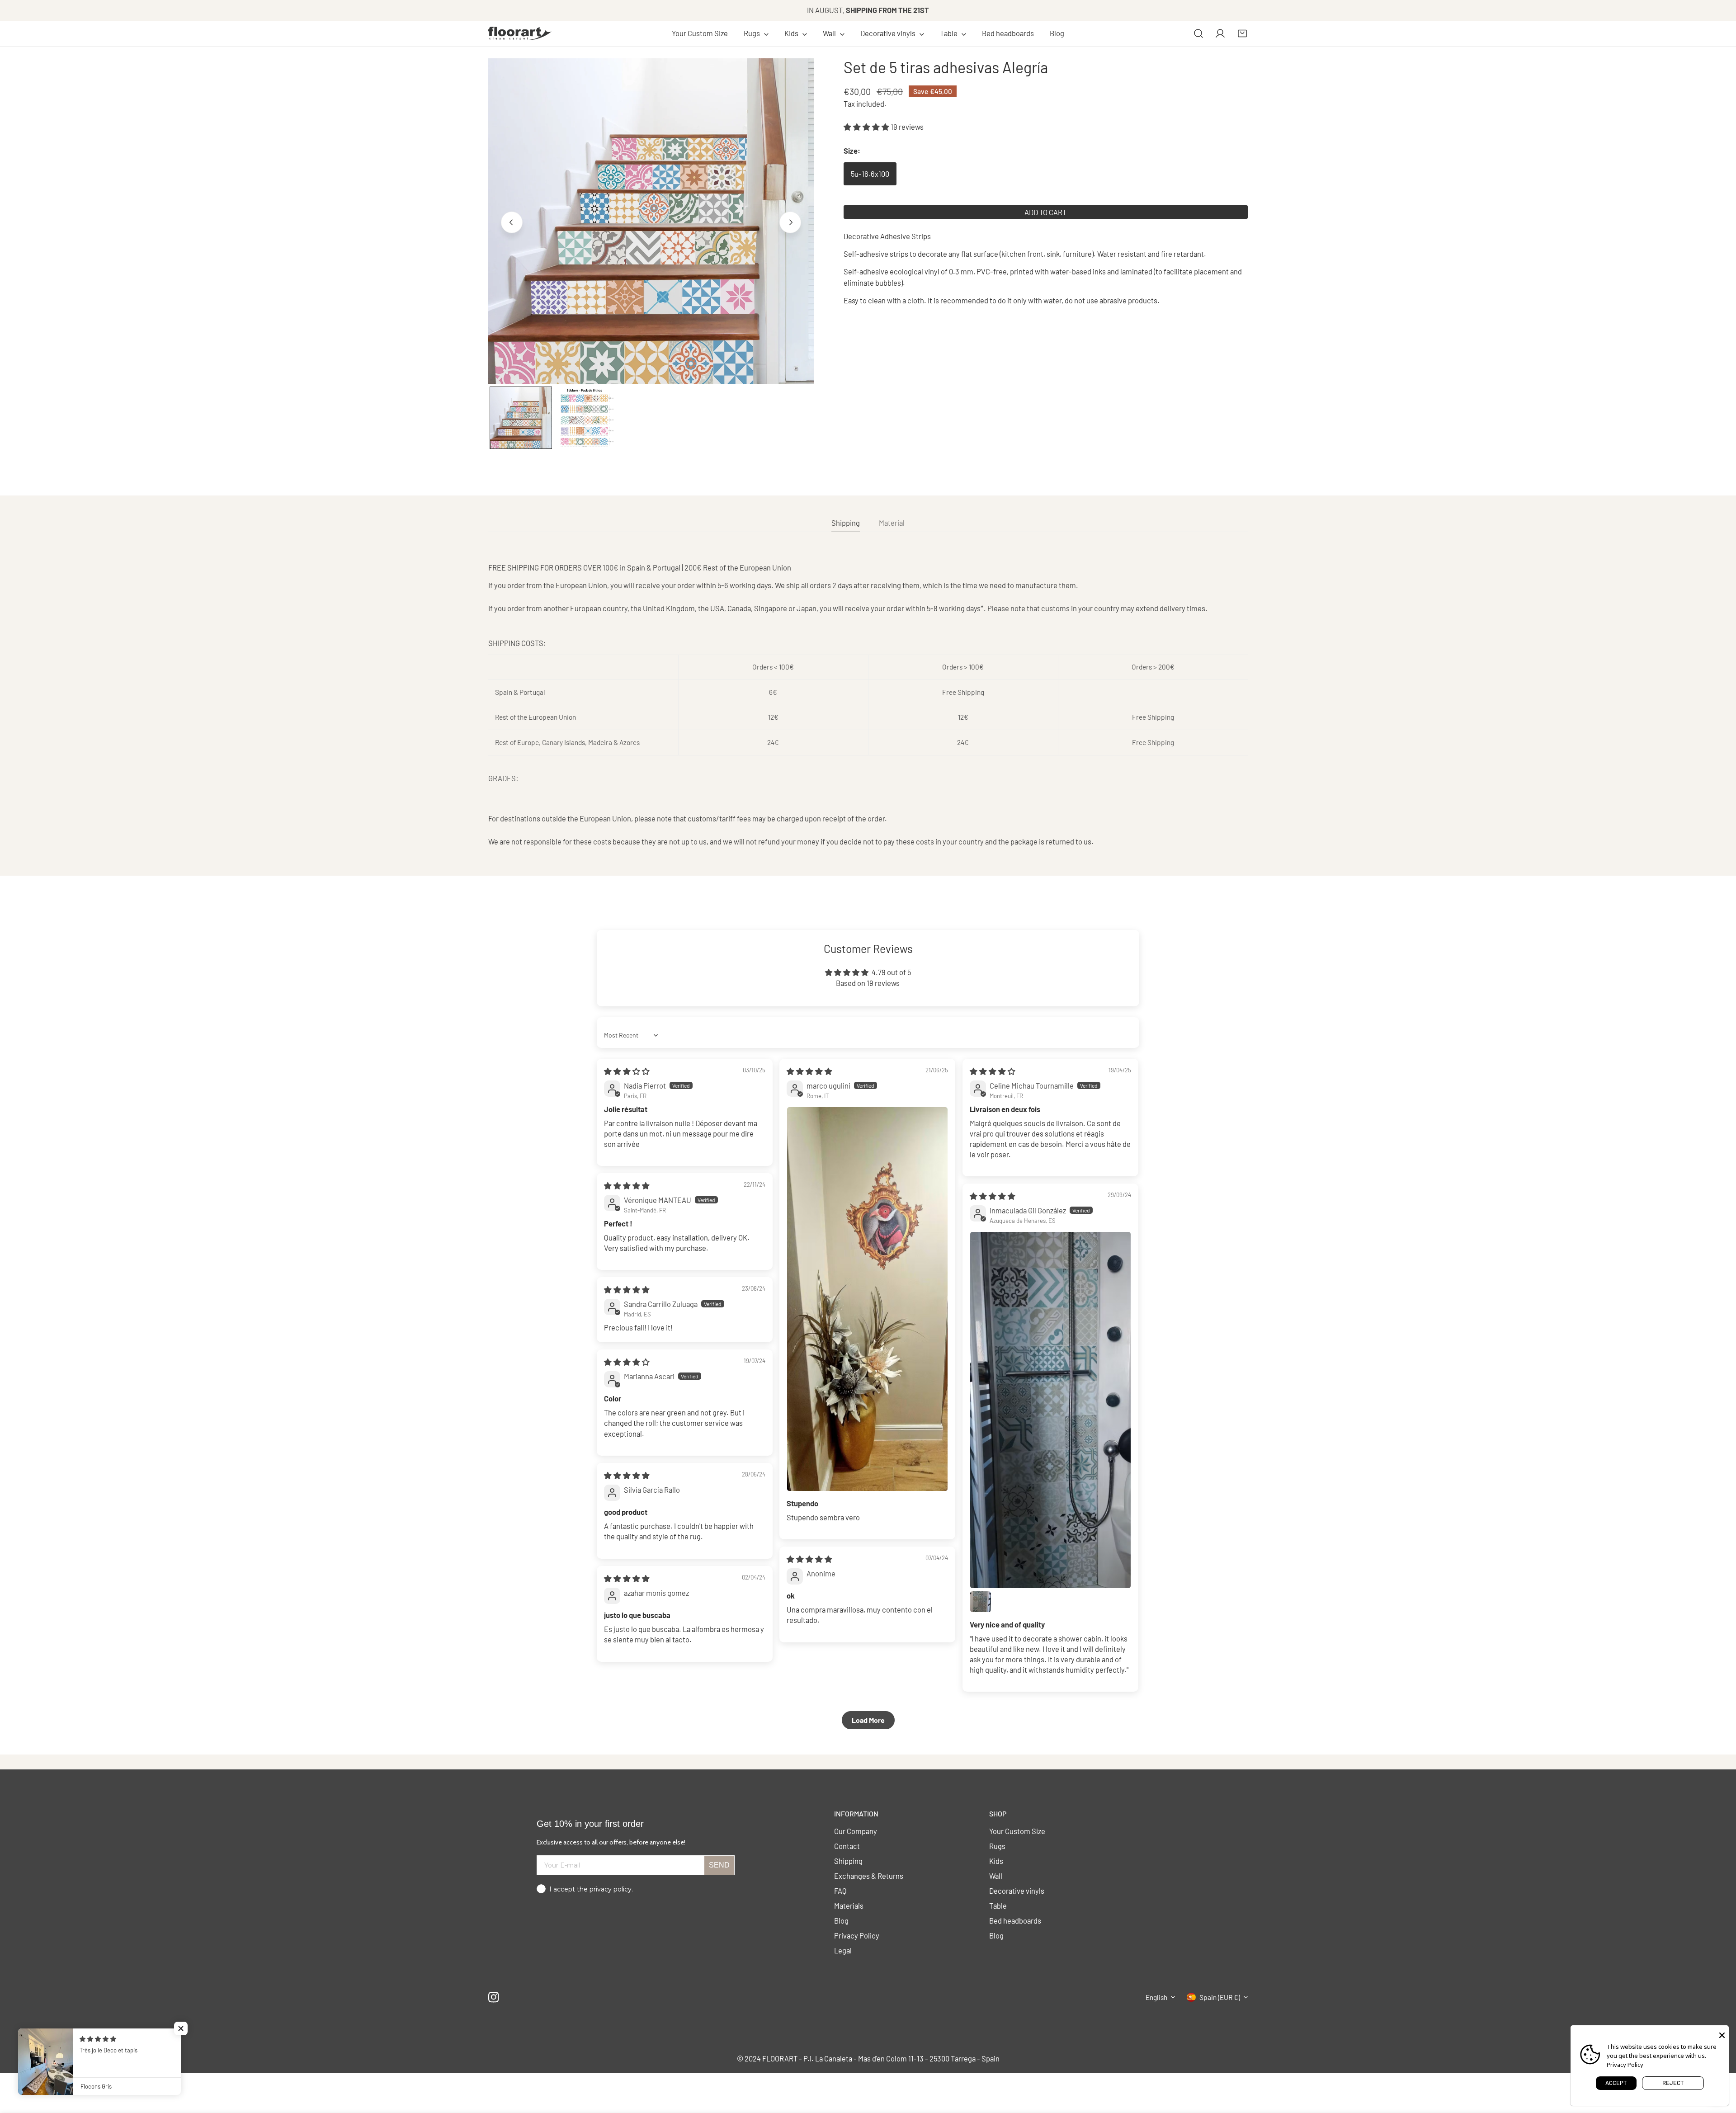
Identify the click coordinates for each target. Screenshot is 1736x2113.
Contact (847, 1846)
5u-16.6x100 (870, 174)
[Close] (1722, 2034)
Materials (849, 1905)
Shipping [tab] (846, 523)
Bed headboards (1015, 1920)
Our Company (856, 1831)
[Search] (1198, 33)
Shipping (848, 1861)
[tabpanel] (868, 705)
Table (998, 1905)
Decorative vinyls (1017, 1891)
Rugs (997, 1846)
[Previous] (512, 222)
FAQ (840, 1891)
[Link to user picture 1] (867, 1299)
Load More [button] (868, 1720)
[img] (627, 1071)
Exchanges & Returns (869, 1876)
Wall (996, 1876)
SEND (719, 1865)
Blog (841, 1920)
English (1156, 1997)
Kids (996, 1861)
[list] (651, 221)
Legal (843, 1950)
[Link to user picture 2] (981, 1602)
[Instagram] (494, 1997)
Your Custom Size (1017, 1831)
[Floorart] (520, 33)
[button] (756, 33)
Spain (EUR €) (1220, 1997)
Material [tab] (892, 523)
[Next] (790, 222)
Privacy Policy (857, 1935)
